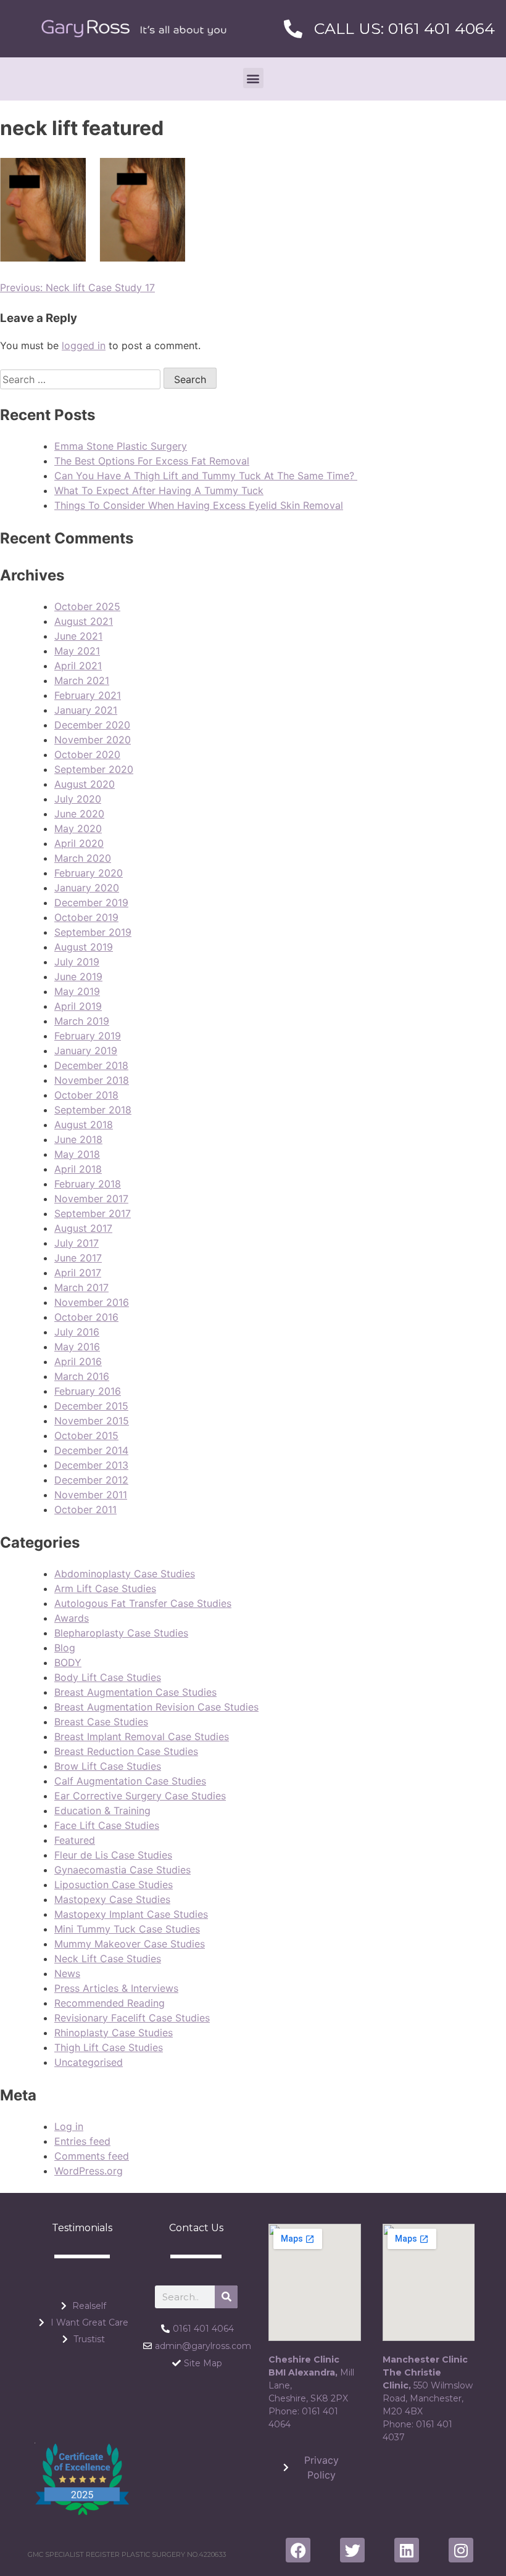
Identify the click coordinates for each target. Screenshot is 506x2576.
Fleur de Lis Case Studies (113, 1855)
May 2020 (78, 828)
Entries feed (82, 2141)
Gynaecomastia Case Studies (122, 1870)
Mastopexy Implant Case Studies (131, 1914)
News (67, 1973)
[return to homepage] (134, 29)
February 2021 (88, 695)
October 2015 (86, 1435)
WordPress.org (89, 2171)
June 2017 (78, 1258)
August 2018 (84, 1125)
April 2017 (78, 1273)
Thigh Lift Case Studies (109, 2047)
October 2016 (86, 1317)
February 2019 (88, 1036)
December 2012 (91, 1480)
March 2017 (81, 1287)
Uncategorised (89, 2062)
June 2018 (78, 1139)
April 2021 (78, 666)
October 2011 (85, 1509)
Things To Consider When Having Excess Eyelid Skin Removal (199, 505)
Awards (72, 1618)
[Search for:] (82, 379)
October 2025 (87, 606)
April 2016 (78, 1361)
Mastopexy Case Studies (112, 1899)
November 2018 (92, 1080)
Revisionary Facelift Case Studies (132, 2018)
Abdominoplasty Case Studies (125, 1574)
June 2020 (79, 814)
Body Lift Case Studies (108, 1677)
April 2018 (78, 1169)
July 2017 (77, 1243)
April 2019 (78, 1006)
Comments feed (92, 2156)
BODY (68, 1662)
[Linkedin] (407, 2550)
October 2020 (87, 754)
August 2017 (83, 1228)
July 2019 (77, 962)
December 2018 (91, 1065)
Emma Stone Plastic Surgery (121, 446)
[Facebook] (298, 2550)
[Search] (226, 2297)
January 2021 (86, 710)
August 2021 (84, 621)
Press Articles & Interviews (116, 1988)
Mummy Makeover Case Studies (130, 1944)
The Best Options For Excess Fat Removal (152, 461)
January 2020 (87, 888)
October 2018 (86, 1095)
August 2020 (85, 784)
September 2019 (93, 932)
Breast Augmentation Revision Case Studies (156, 1707)
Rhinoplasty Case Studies (114, 2033)
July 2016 (77, 1332)
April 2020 (79, 843)
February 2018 (88, 1184)
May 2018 (77, 1154)
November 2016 (92, 1302)
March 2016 (82, 1376)
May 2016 (77, 1347)
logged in (84, 345)
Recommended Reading (110, 2003)
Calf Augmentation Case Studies (130, 1781)
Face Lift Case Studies (107, 1825)
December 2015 (91, 1406)
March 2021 (82, 680)
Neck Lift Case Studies (108, 1959)
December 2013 (91, 1465)
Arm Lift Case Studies (105, 1588)
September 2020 (94, 769)
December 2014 (91, 1450)
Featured (75, 1840)
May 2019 (77, 991)
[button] (253, 78)
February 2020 (89, 873)
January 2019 (86, 1051)
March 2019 (82, 1021)
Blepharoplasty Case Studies (121, 1633)
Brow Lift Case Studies (108, 1766)
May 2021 (77, 651)
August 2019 (84, 947)
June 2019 (78, 976)
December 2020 (92, 725)
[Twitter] (352, 2550)
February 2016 (88, 1391)
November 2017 (91, 1199)
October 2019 (86, 917)
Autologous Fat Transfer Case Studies (143, 1603)
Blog (65, 1648)
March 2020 (83, 858)
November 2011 (91, 1495)
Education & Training (102, 1810)
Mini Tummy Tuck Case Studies (127, 1929)
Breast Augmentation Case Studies (135, 1692)
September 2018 (93, 1110)
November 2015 (92, 1421)
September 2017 (93, 1213)
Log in (69, 2126)
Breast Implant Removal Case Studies (142, 1736)
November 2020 (93, 740)
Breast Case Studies (101, 1722)
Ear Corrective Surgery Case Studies (140, 1796)
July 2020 (78, 799)
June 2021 (78, 636)
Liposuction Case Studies (114, 1885)
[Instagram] (461, 2550)
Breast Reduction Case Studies (126, 1751)
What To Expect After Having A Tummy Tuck (159, 490)
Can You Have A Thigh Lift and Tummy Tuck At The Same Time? (206, 476)
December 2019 (91, 902)
